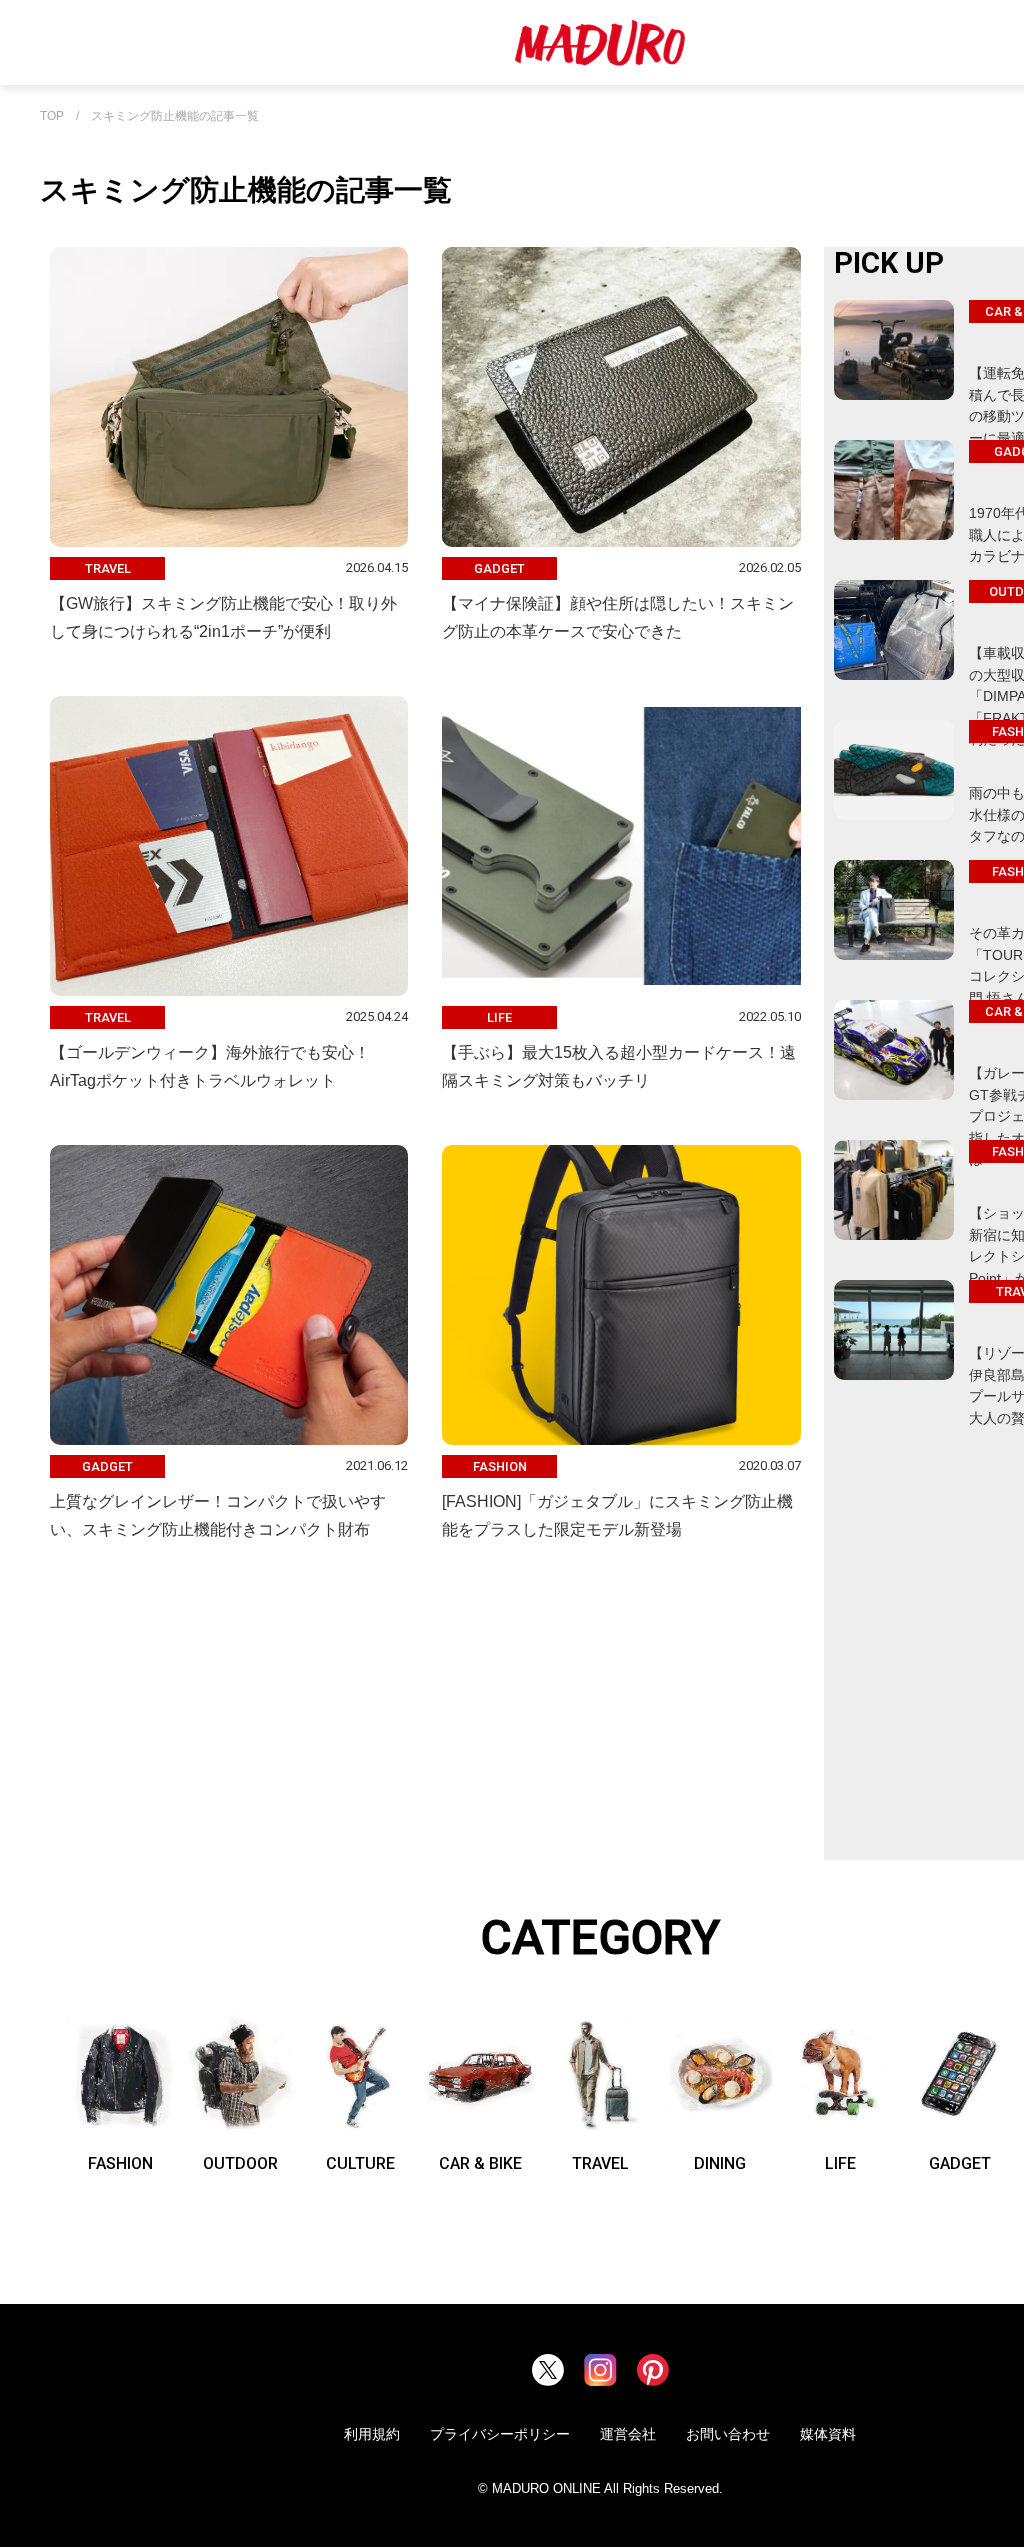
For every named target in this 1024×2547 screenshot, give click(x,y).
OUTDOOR (240, 2163)
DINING (720, 2163)
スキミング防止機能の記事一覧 (175, 116)
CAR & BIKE (480, 2163)
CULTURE (360, 2163)
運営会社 (628, 2434)
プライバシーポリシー (500, 2434)
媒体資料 (828, 2434)
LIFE (840, 2163)
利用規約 (372, 2434)
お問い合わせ (728, 2434)
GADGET (960, 2163)
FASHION (120, 2163)
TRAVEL (600, 2163)
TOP (52, 116)
